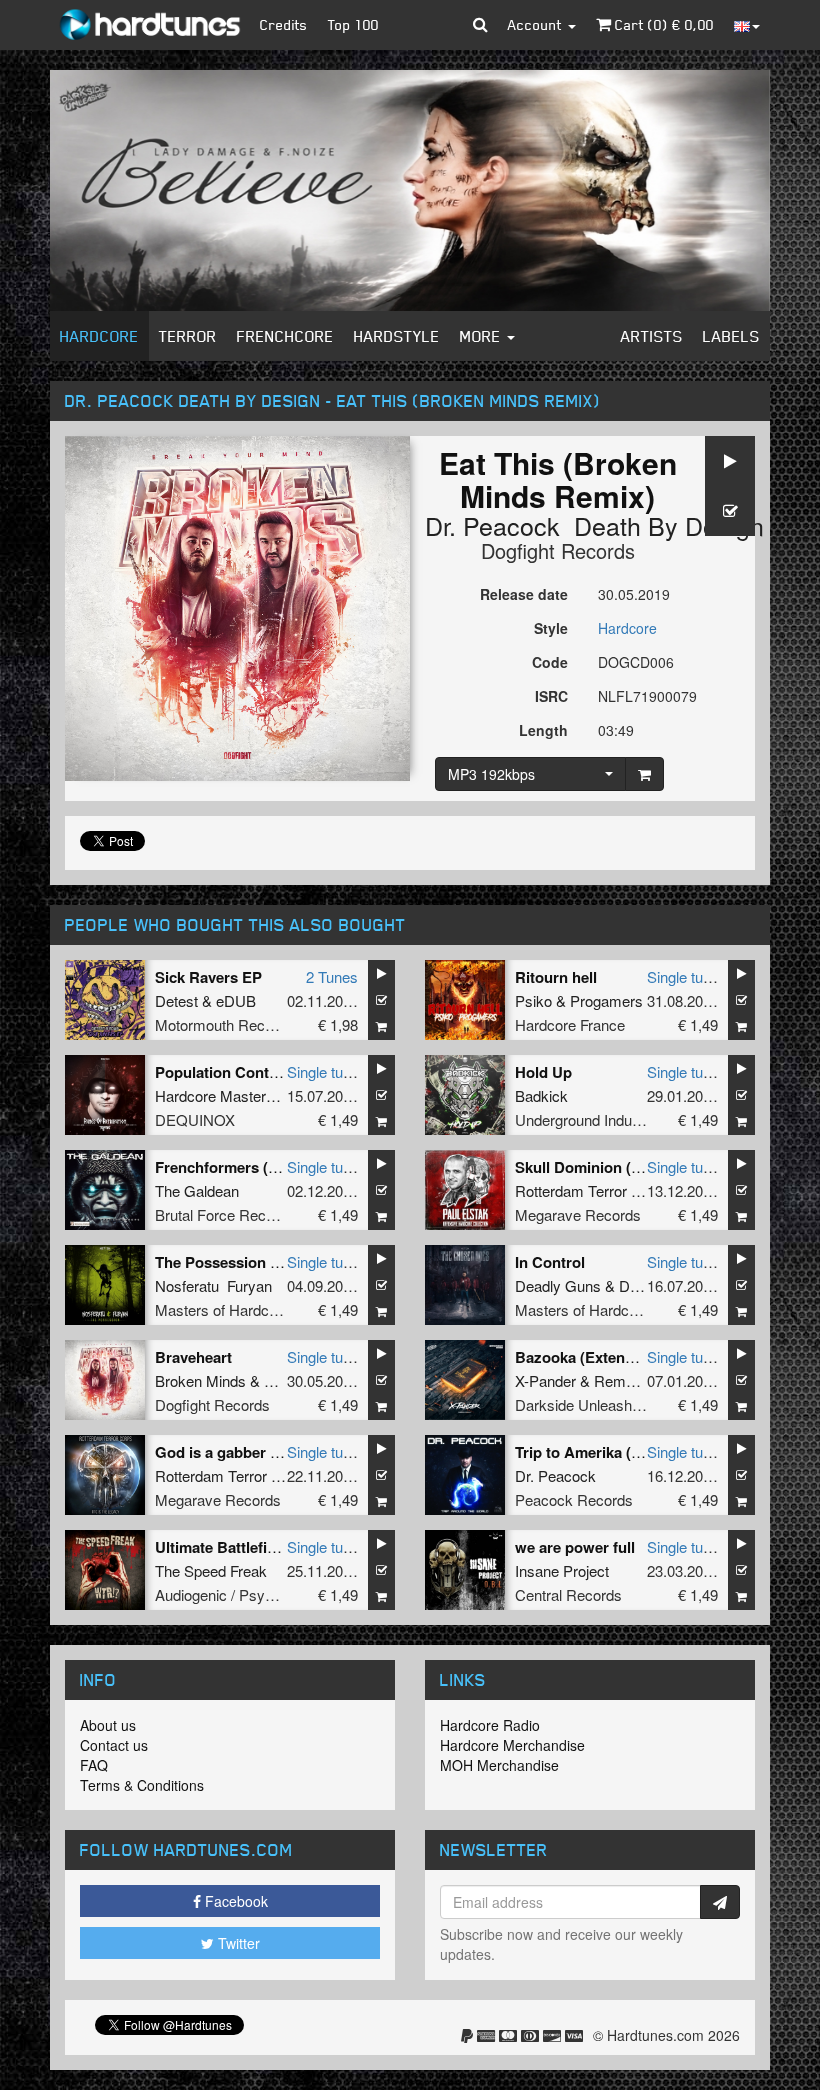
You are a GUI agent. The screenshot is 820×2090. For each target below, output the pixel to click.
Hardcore (99, 336)
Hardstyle (397, 336)
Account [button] (537, 24)
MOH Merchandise (499, 1765)
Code (550, 662)
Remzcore (628, 1380)
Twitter (237, 1943)
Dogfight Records (558, 550)
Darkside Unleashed (581, 1404)
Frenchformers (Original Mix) (256, 1167)
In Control (550, 1262)
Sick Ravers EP (208, 977)
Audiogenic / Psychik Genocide (257, 1594)
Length (543, 730)
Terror (188, 336)
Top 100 (353, 24)
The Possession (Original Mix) (260, 1262)
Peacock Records (574, 1499)
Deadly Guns (558, 1285)
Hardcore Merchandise (512, 1745)
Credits (284, 24)
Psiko (533, 1000)
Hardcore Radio (490, 1725)
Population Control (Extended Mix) (276, 1072)
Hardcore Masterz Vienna (239, 1095)
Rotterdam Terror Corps (593, 1190)
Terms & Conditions (142, 1785)
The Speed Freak (211, 1570)
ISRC (551, 696)
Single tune (683, 976)
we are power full (575, 1547)
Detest (176, 1000)
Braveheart (193, 1357)
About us (108, 1725)
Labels (731, 336)
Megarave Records (578, 1214)
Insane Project (562, 1570)
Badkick (541, 1095)
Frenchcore (285, 336)
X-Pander (545, 1380)
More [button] (482, 336)
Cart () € (662, 24)
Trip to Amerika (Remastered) (617, 1452)
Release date (524, 594)
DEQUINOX (195, 1119)
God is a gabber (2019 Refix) (253, 1452)
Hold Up (543, 1072)
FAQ (94, 1765)
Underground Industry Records (616, 1119)
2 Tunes (332, 976)
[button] (480, 25)
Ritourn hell (556, 977)
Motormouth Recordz (224, 1024)
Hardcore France (570, 1024)
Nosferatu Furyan (213, 1285)
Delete (640, 1285)
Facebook (234, 1901)
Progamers (606, 1000)
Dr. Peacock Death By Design (594, 525)
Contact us (114, 1745)
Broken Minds (200, 1380)
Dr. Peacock (555, 1475)
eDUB (236, 1000)
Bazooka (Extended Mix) (600, 1357)
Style (551, 628)
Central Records (568, 1594)
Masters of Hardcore (222, 1309)
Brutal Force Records (225, 1214)
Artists (652, 336)
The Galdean (197, 1190)
